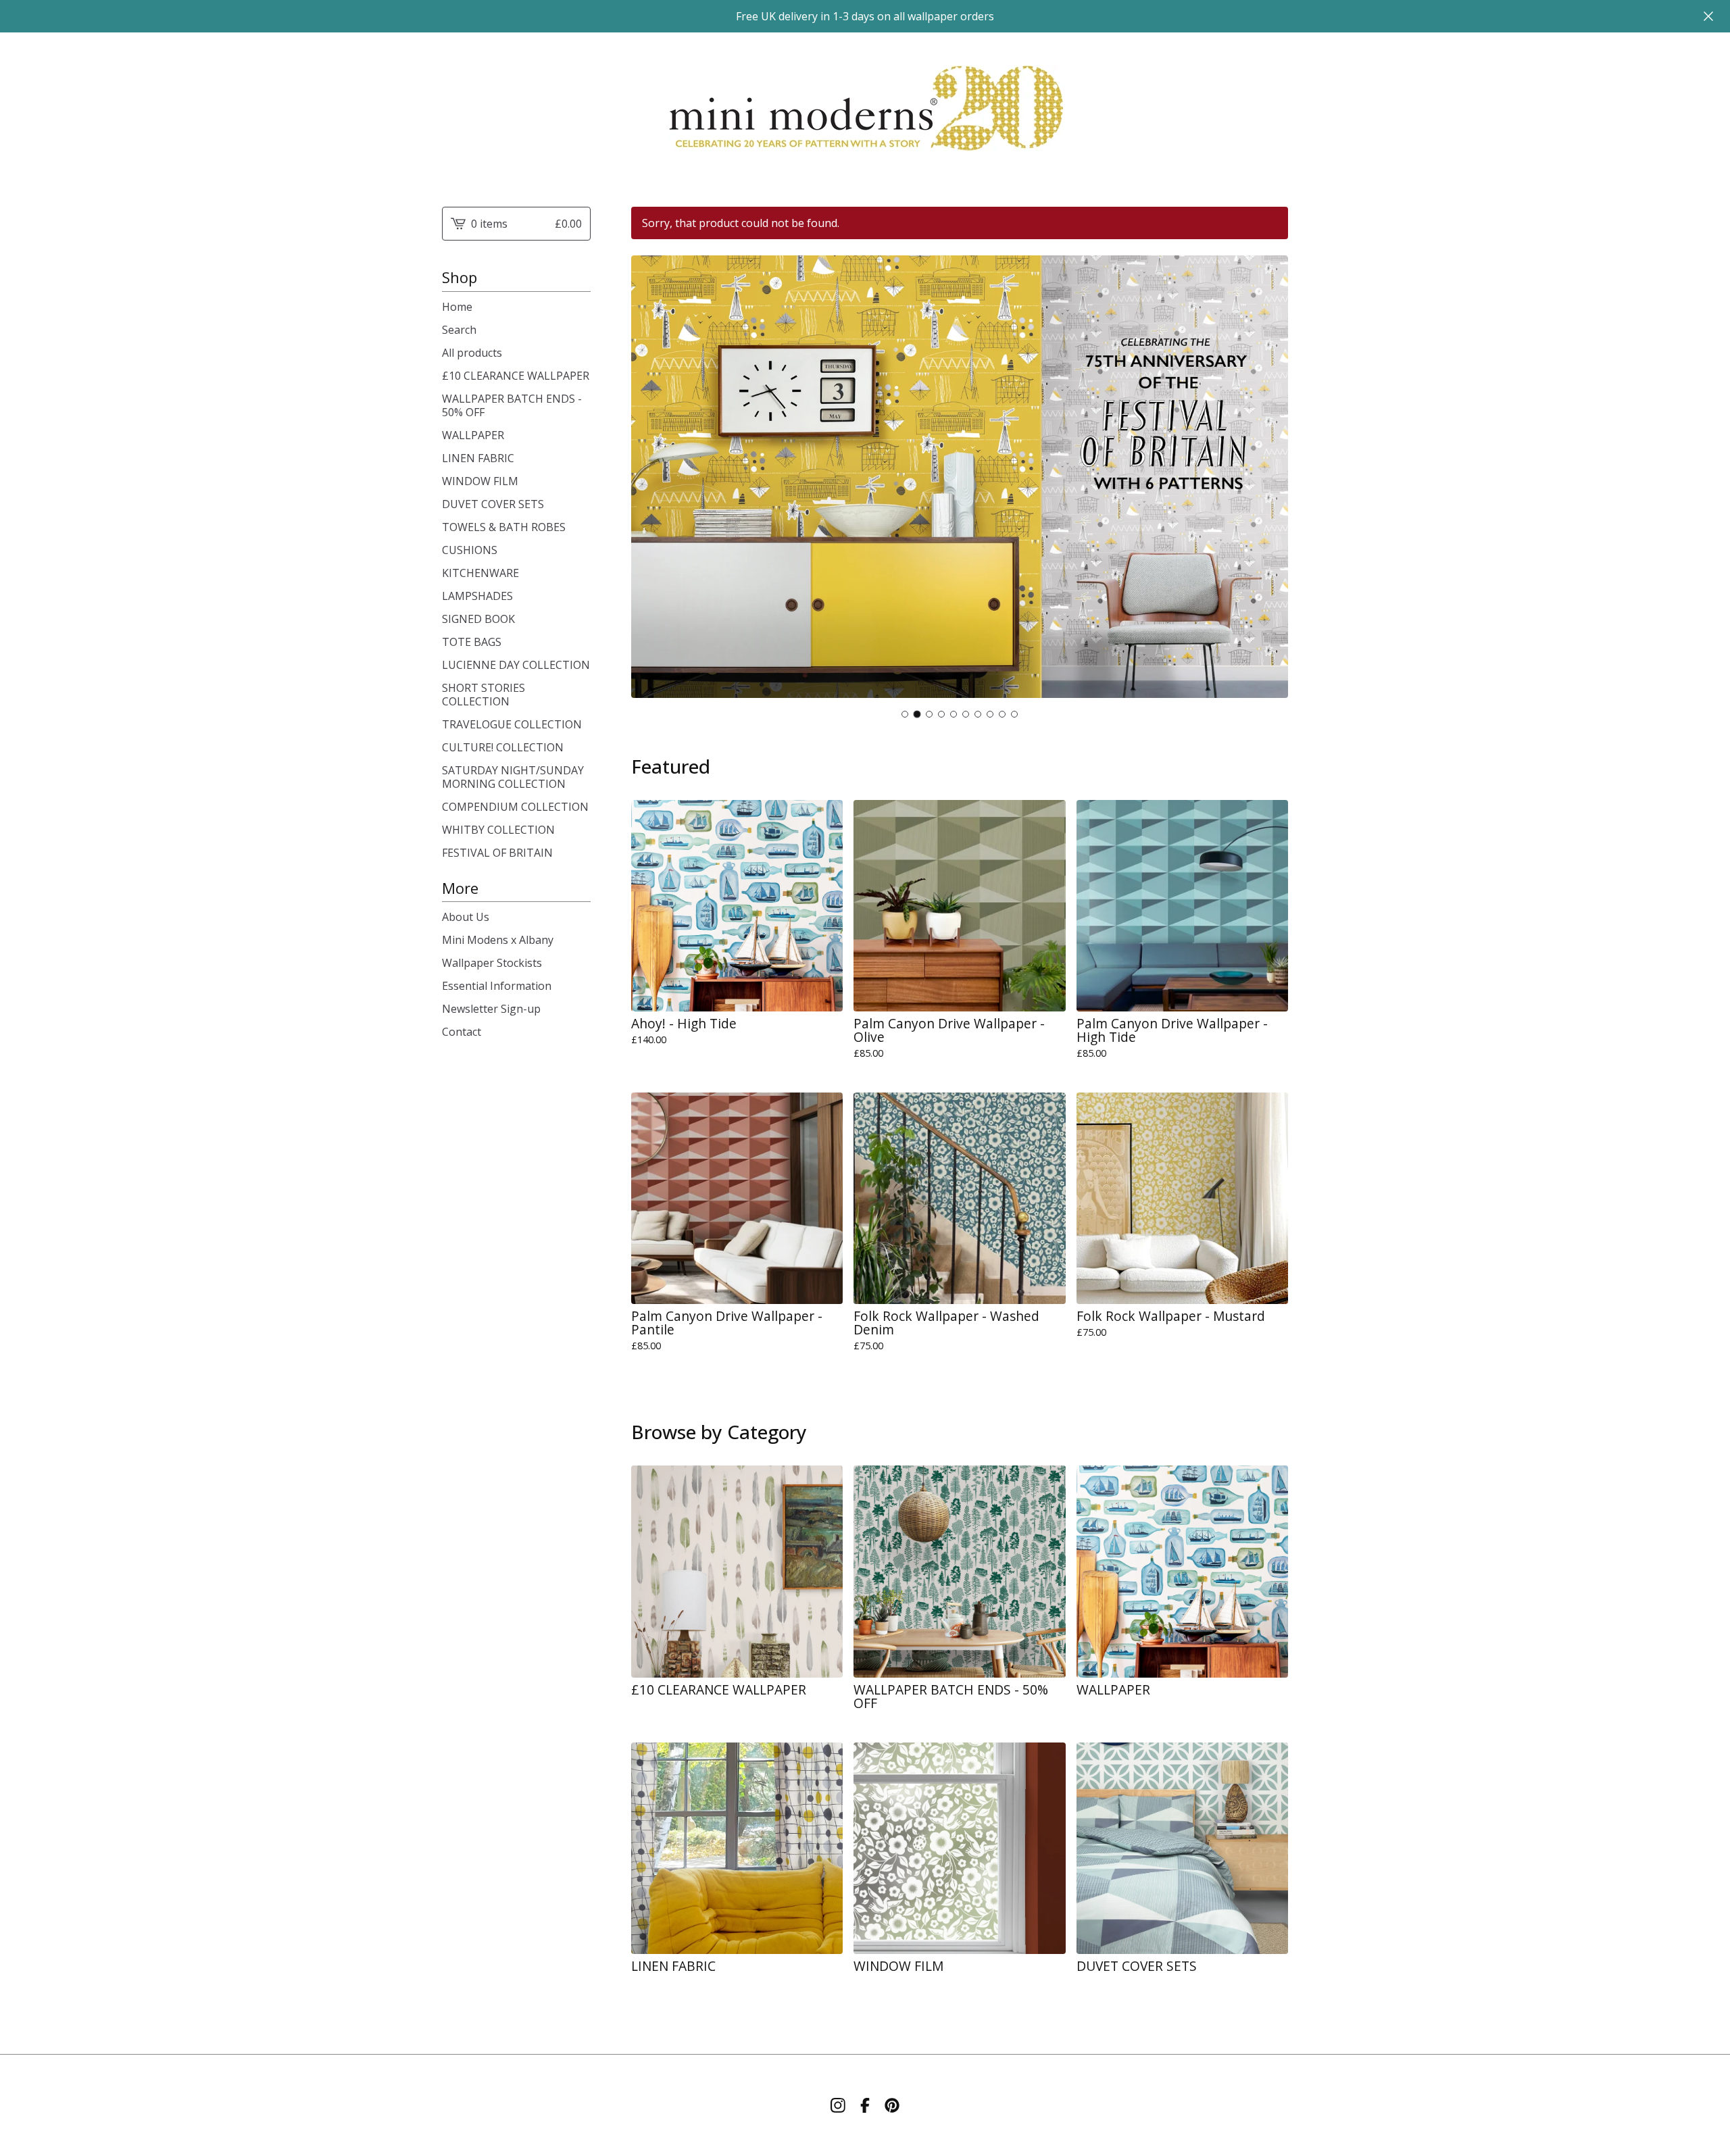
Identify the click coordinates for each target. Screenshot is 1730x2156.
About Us (466, 917)
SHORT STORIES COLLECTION (484, 695)
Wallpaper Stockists (492, 963)
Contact (462, 1032)
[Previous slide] (650, 478)
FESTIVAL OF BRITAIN (497, 853)
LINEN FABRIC (478, 458)
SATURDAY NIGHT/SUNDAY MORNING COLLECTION (513, 777)
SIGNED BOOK (478, 619)
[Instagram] (838, 2105)
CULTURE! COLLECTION (503, 747)
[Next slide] (1269, 478)
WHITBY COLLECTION (498, 830)
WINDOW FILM (480, 481)
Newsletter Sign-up (491, 1009)
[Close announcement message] (1708, 16)
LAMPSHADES (477, 596)
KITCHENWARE (480, 573)
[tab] (905, 714)
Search (459, 330)
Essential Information (497, 986)
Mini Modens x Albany (498, 940)
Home (457, 307)
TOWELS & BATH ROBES (504, 527)
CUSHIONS (470, 550)
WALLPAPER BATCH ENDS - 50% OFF (512, 405)
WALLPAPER (473, 435)
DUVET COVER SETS (493, 504)
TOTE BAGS (472, 642)
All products (472, 353)
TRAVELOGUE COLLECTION (512, 724)
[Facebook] (865, 2105)
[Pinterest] (892, 2105)
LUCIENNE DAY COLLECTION (516, 665)
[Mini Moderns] (865, 109)
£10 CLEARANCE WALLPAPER (516, 376)
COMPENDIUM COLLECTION (515, 807)
